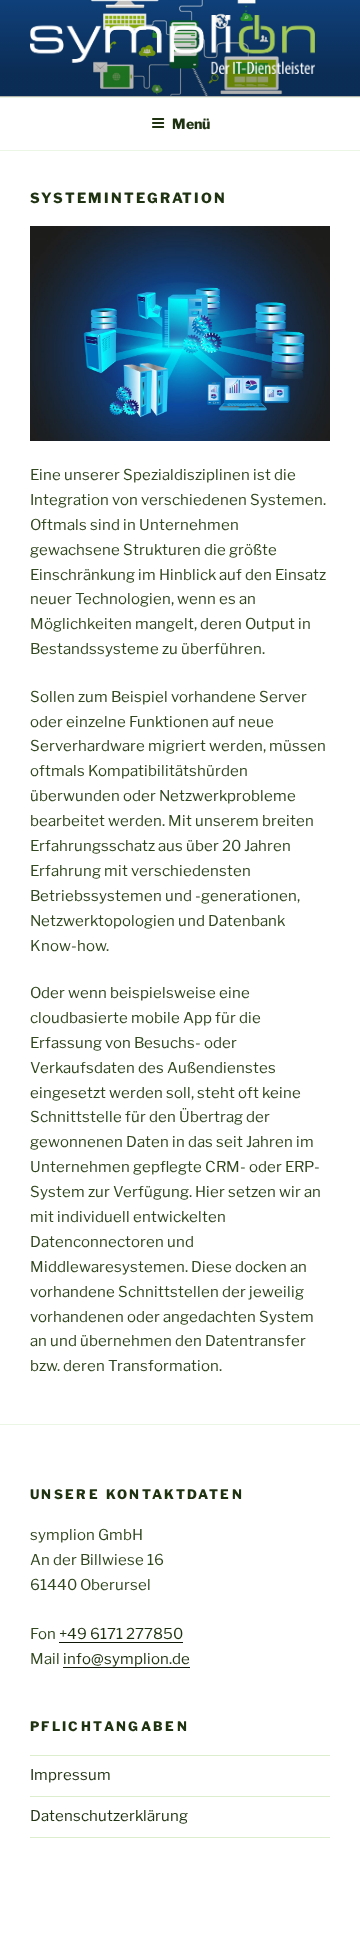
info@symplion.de (126, 1659)
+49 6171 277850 (121, 1634)
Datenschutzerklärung (109, 1816)
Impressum (70, 1775)
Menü (191, 123)
